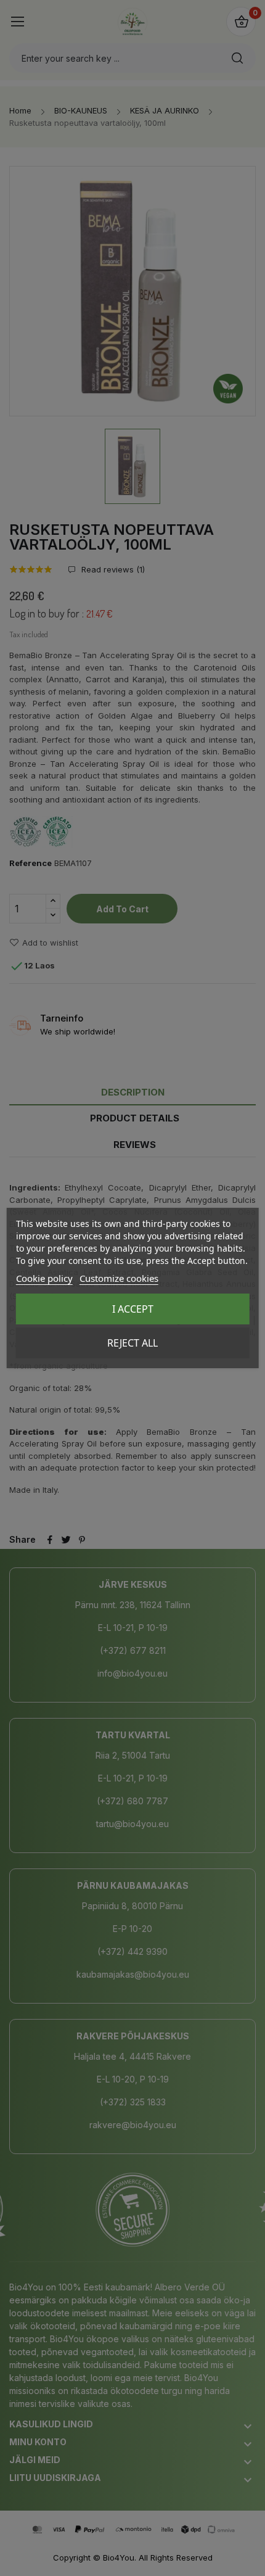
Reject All (132, 1343)
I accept (133, 1309)
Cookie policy (44, 1278)
